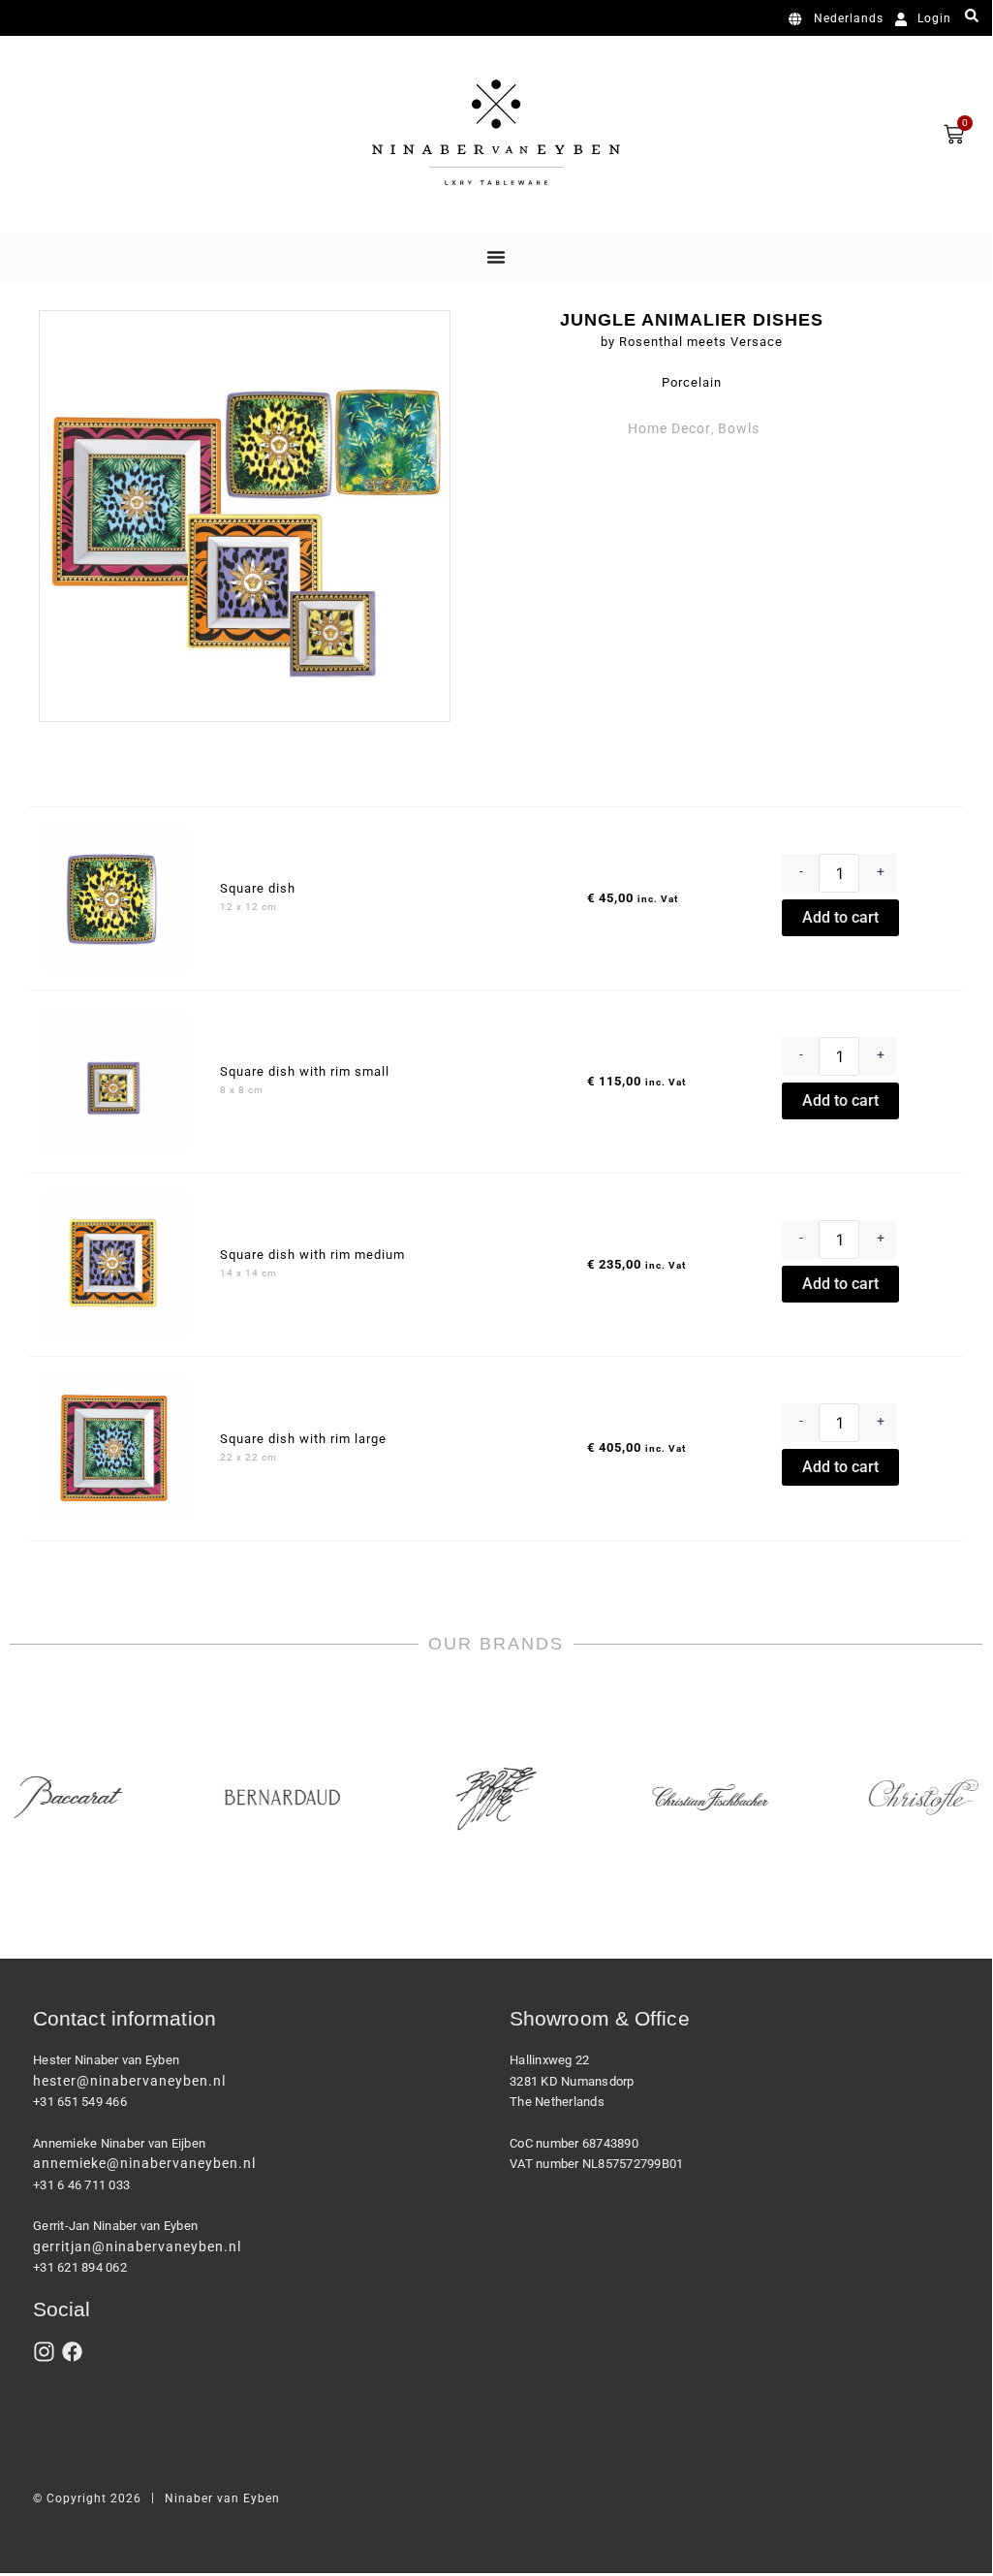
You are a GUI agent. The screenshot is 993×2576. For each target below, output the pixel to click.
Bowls (739, 428)
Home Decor (669, 428)
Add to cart (840, 917)
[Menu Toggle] (496, 257)
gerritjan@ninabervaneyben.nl (137, 2246)
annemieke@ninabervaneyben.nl (144, 2163)
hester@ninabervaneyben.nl (129, 2081)
